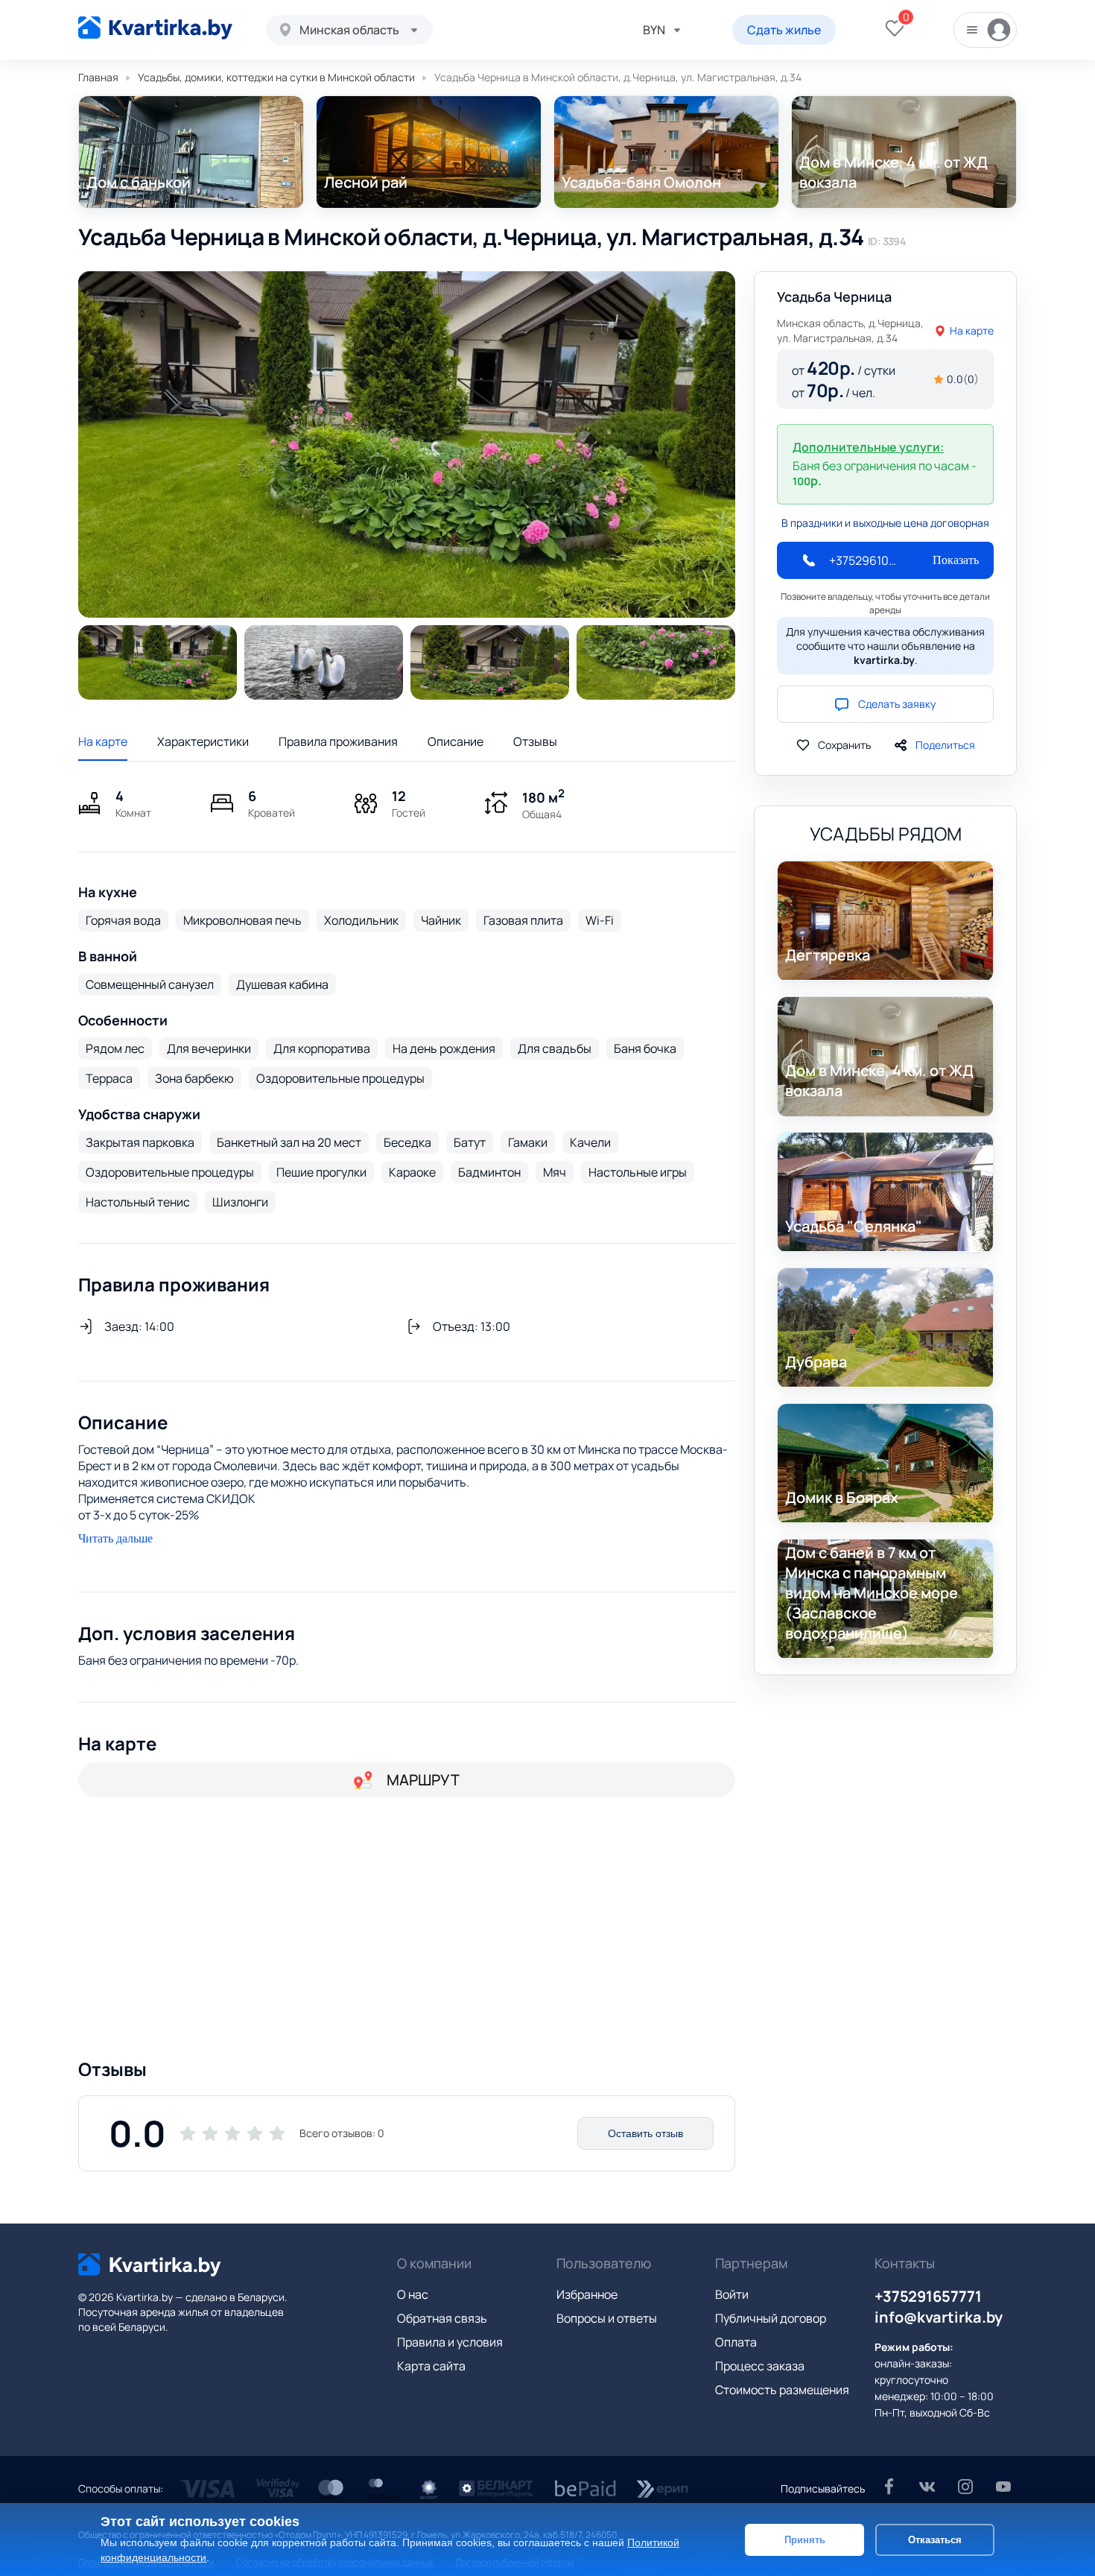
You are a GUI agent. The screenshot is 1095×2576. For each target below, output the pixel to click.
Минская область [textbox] (349, 30)
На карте (103, 741)
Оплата (736, 2342)
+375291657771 (928, 2296)
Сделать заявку (897, 704)
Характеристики (203, 741)
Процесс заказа (760, 2366)
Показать (956, 560)
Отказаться (935, 2539)
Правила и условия (450, 2342)
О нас (413, 2294)
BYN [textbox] (654, 30)
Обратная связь (442, 2318)
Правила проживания (338, 741)
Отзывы (535, 741)
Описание (456, 741)
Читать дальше (115, 1538)
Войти (732, 2294)
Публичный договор (771, 2318)
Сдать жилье (784, 30)
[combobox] (349, 30)
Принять (805, 2539)
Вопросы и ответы (607, 2318)
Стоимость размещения (782, 2390)
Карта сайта (431, 2366)
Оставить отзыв (645, 2133)
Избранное (587, 2294)
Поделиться (945, 745)
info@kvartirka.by (939, 2317)
